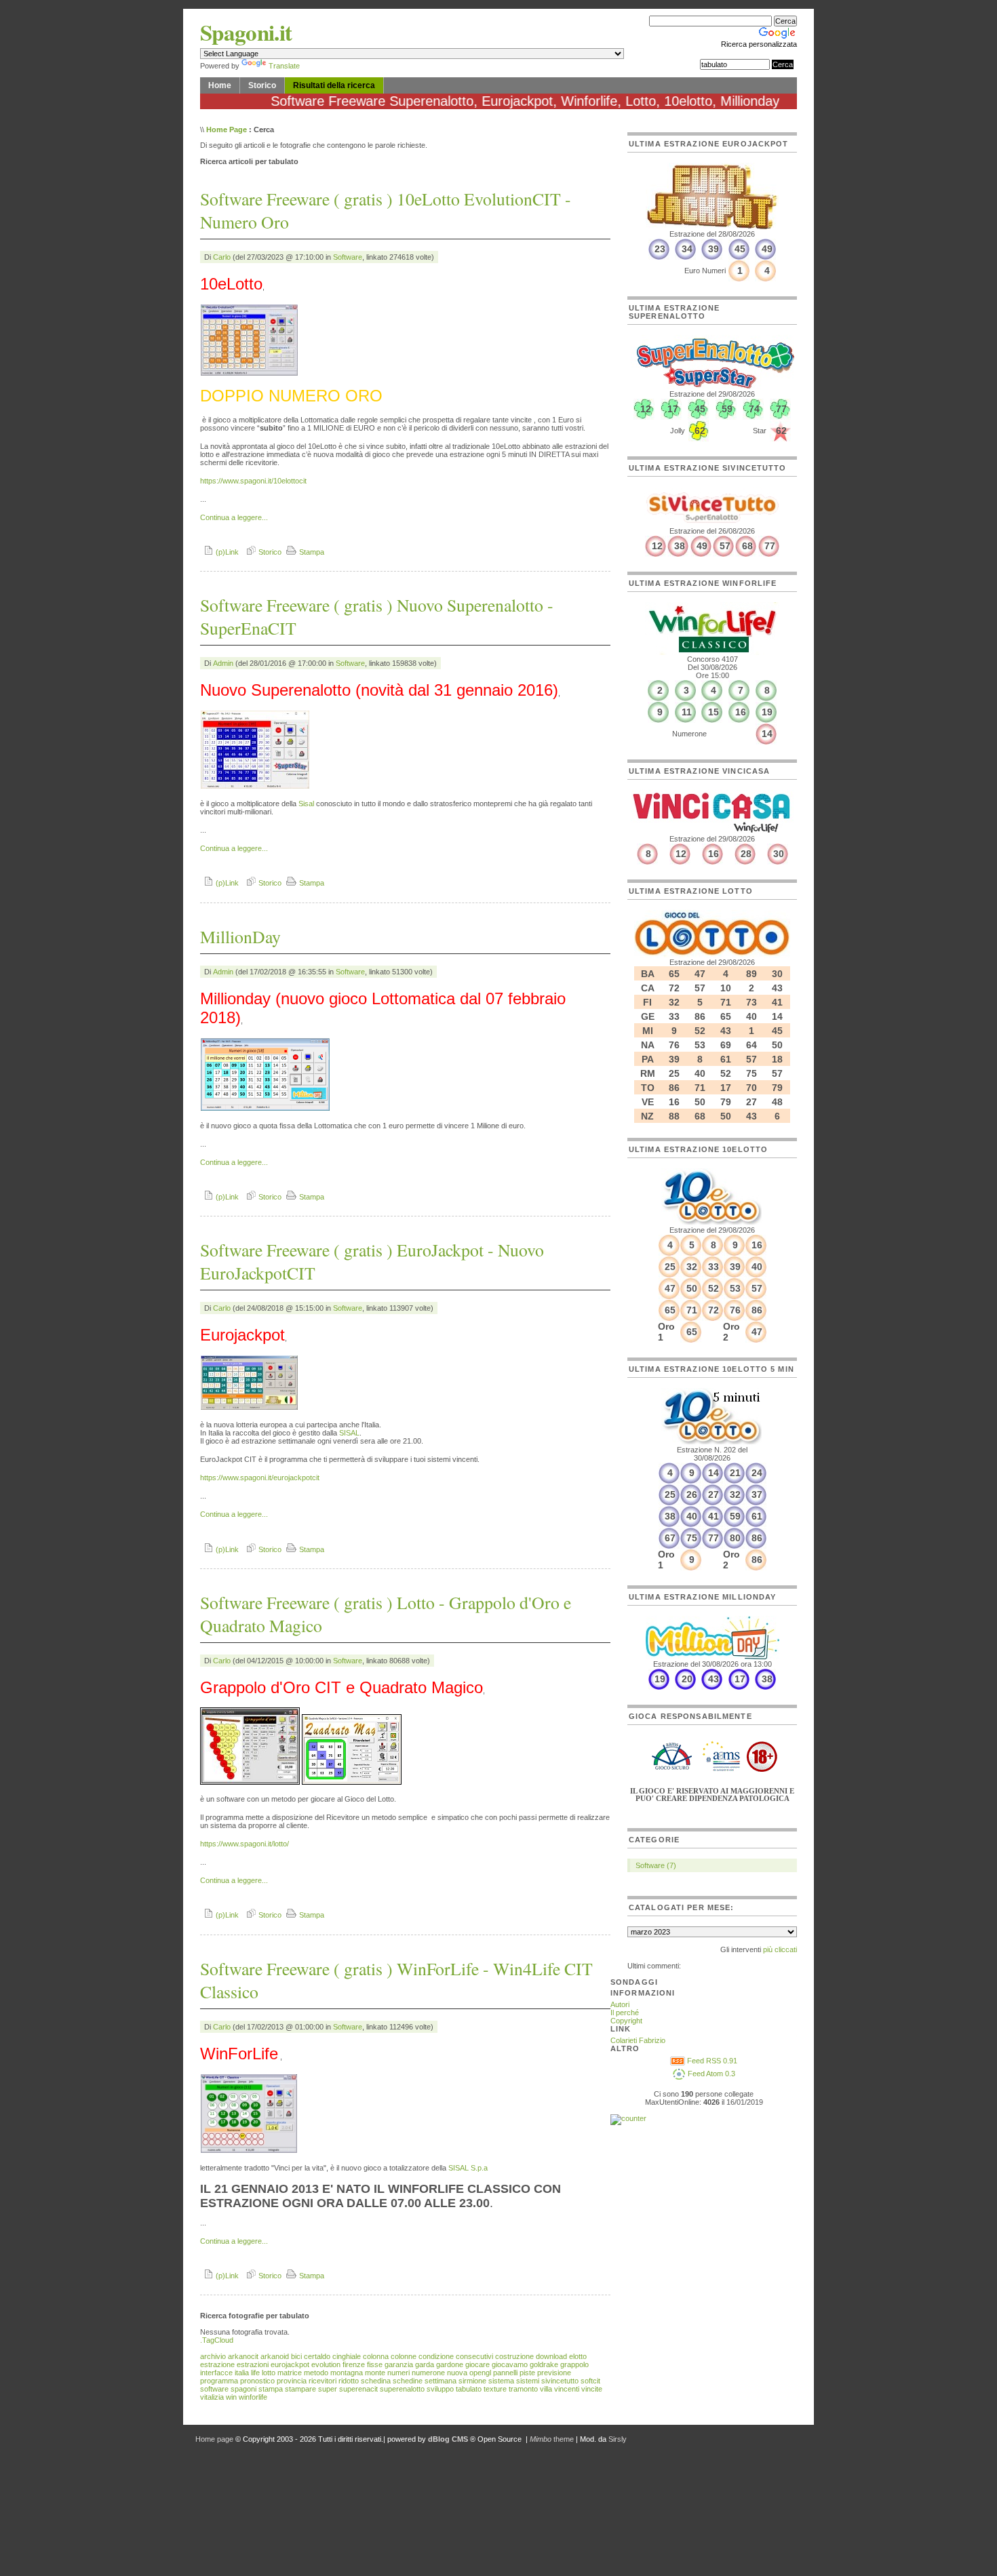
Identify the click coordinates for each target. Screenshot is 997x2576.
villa (546, 2389)
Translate (284, 66)
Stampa (311, 552)
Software (348, 257)
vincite (592, 2389)
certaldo (317, 2356)
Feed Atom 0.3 (710, 2074)
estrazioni (253, 2364)
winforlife (253, 2397)
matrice (290, 2373)
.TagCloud (217, 2340)
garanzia (399, 2364)
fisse (375, 2364)
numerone (428, 2373)
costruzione (514, 2356)
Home (220, 85)
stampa (271, 2389)
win (231, 2397)
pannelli (505, 2373)
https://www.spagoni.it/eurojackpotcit (260, 1478)
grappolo (574, 2364)
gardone (450, 2364)
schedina (376, 2381)
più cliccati (780, 1949)
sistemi (528, 2381)
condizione (436, 2356)
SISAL (349, 1433)
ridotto (349, 2381)
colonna (376, 2356)
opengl (480, 2373)
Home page (214, 2439)
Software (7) (656, 1865)
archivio (213, 2356)
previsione (554, 2373)
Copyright (626, 2021)
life (255, 2373)
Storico (262, 85)
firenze (354, 2364)
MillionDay (240, 936)
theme (552, 2439)
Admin (223, 663)
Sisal (306, 804)
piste (527, 2373)
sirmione (472, 2381)
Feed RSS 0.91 (711, 2061)
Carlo (222, 257)
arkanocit (243, 2356)
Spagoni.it (246, 32)
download (551, 2356)
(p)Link (226, 552)
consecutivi (474, 2356)
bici (296, 2356)
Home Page (227, 130)
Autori (620, 2004)
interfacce (216, 2373)
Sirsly (618, 2439)
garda (425, 2364)
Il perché (625, 2013)
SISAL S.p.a (468, 2168)
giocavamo (510, 2364)
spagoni (243, 2389)
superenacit (358, 2389)
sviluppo (440, 2389)
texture (495, 2389)
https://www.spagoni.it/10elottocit (253, 481)
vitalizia (212, 2397)
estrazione (217, 2364)
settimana (441, 2381)
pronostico (257, 2381)
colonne (404, 2356)
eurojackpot (290, 2364)
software (214, 2389)
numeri (398, 2373)
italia (242, 2373)
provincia (292, 2381)
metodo (316, 2373)
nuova (457, 2373)
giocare (477, 2364)
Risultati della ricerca (334, 85)
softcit (590, 2381)
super (328, 2389)
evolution (326, 2364)
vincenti (567, 2389)
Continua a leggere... (234, 517)
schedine (408, 2381)
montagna (347, 2373)
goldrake (544, 2364)
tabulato (469, 2389)
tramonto (523, 2389)
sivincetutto (560, 2381)
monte (375, 2373)
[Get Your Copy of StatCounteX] (628, 2118)
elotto (578, 2356)
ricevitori (322, 2381)
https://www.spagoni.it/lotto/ (245, 1844)
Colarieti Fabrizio (638, 2040)
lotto (269, 2373)
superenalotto (402, 2389)
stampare (300, 2389)
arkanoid (275, 2356)
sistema (501, 2381)
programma (219, 2381)
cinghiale (347, 2356)
